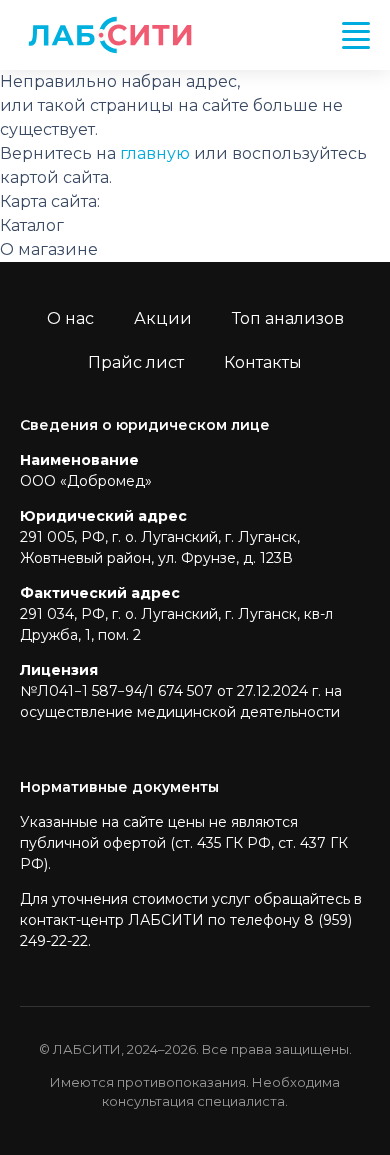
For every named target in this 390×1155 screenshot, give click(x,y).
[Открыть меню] (356, 35)
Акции (163, 318)
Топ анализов (288, 318)
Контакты (263, 362)
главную (155, 153)
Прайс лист (136, 362)
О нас (70, 318)
